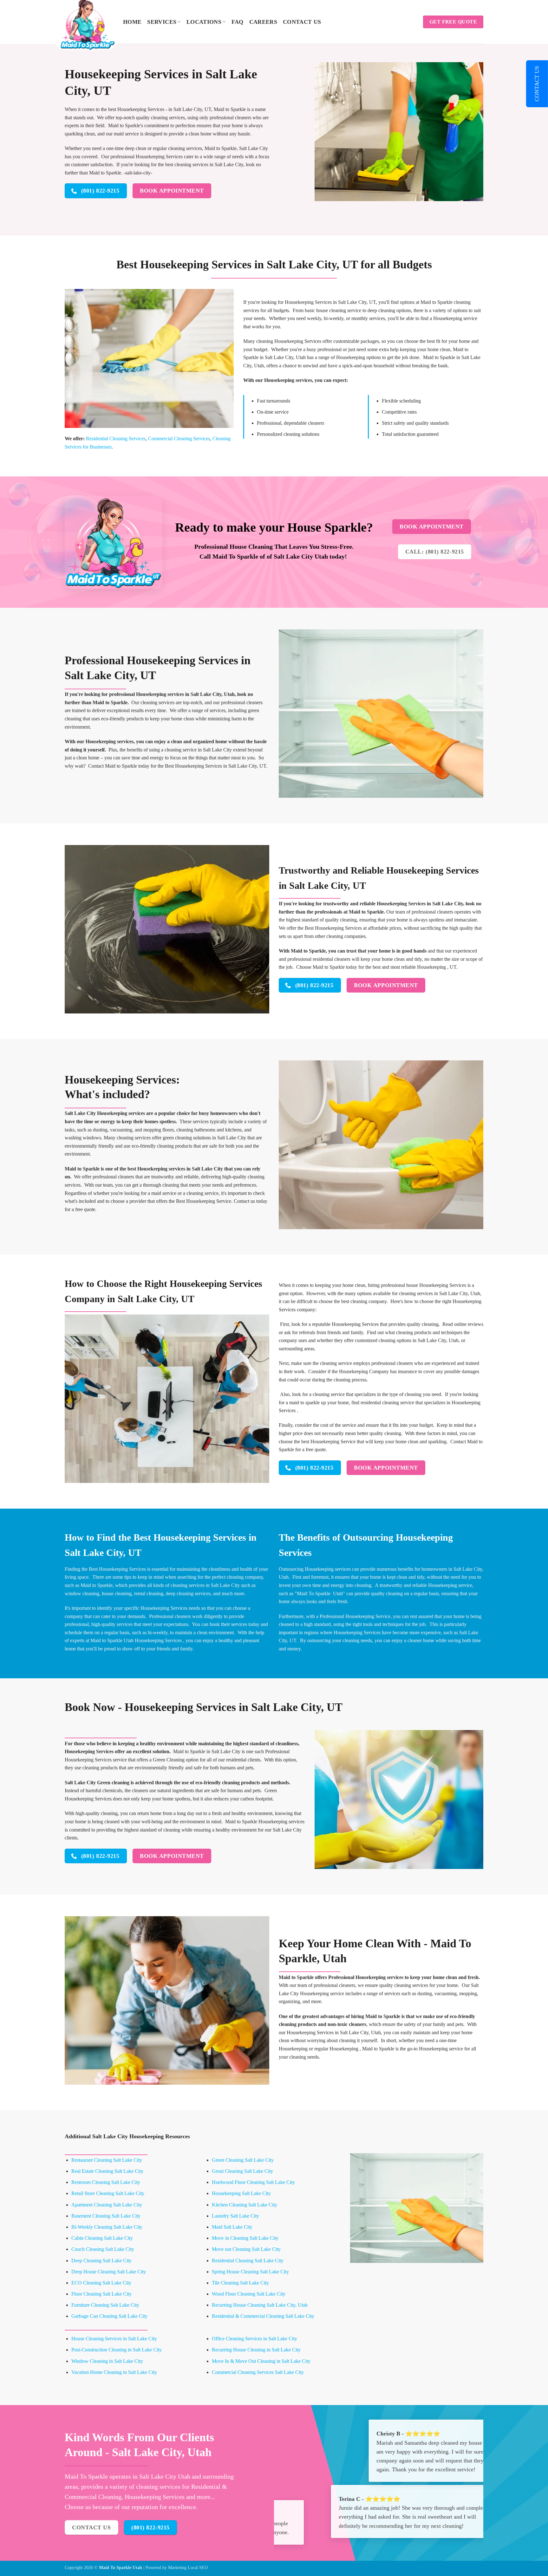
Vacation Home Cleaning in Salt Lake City (114, 2372)
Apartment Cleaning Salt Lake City (107, 2205)
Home (132, 22)
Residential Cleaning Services (116, 439)
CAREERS (263, 22)
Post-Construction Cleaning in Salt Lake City (117, 2350)
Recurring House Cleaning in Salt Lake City (256, 2350)
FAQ (238, 22)
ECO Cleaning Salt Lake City (101, 2283)
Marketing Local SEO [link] (188, 2567)
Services (162, 22)
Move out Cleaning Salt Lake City (246, 2249)
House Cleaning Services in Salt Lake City (114, 2339)
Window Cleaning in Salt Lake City (107, 2361)
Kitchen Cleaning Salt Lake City (245, 2205)
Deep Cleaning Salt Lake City (101, 2261)
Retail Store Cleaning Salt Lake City (108, 2193)
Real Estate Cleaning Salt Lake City (107, 2171)
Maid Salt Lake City (232, 2227)
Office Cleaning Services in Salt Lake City (254, 2339)
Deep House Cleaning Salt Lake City (109, 2272)
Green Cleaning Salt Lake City (243, 2160)
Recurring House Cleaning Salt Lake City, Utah (260, 2305)
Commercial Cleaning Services (179, 439)
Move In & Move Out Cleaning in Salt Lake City (261, 2361)
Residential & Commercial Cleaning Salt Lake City (263, 2316)
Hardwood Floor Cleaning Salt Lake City (253, 2182)
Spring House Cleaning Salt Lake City (250, 2272)
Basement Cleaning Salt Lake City (106, 2216)
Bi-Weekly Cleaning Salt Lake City (107, 2227)
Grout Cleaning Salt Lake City (242, 2171)
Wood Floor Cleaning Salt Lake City (249, 2294)
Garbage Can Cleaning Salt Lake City (109, 2316)
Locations (204, 22)
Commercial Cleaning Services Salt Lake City (258, 2372)
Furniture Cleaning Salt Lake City (105, 2305)
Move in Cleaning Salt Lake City (245, 2238)
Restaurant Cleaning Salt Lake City (107, 2160)
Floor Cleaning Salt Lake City (101, 2294)
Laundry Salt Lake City (235, 2216)
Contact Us (302, 22)
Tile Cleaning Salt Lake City (240, 2283)
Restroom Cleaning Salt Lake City (106, 2182)
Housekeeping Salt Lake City (241, 2193)
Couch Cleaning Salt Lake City (103, 2249)
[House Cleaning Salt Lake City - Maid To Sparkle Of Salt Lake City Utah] (89, 24)
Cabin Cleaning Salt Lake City (102, 2238)
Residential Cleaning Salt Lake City (248, 2261)
